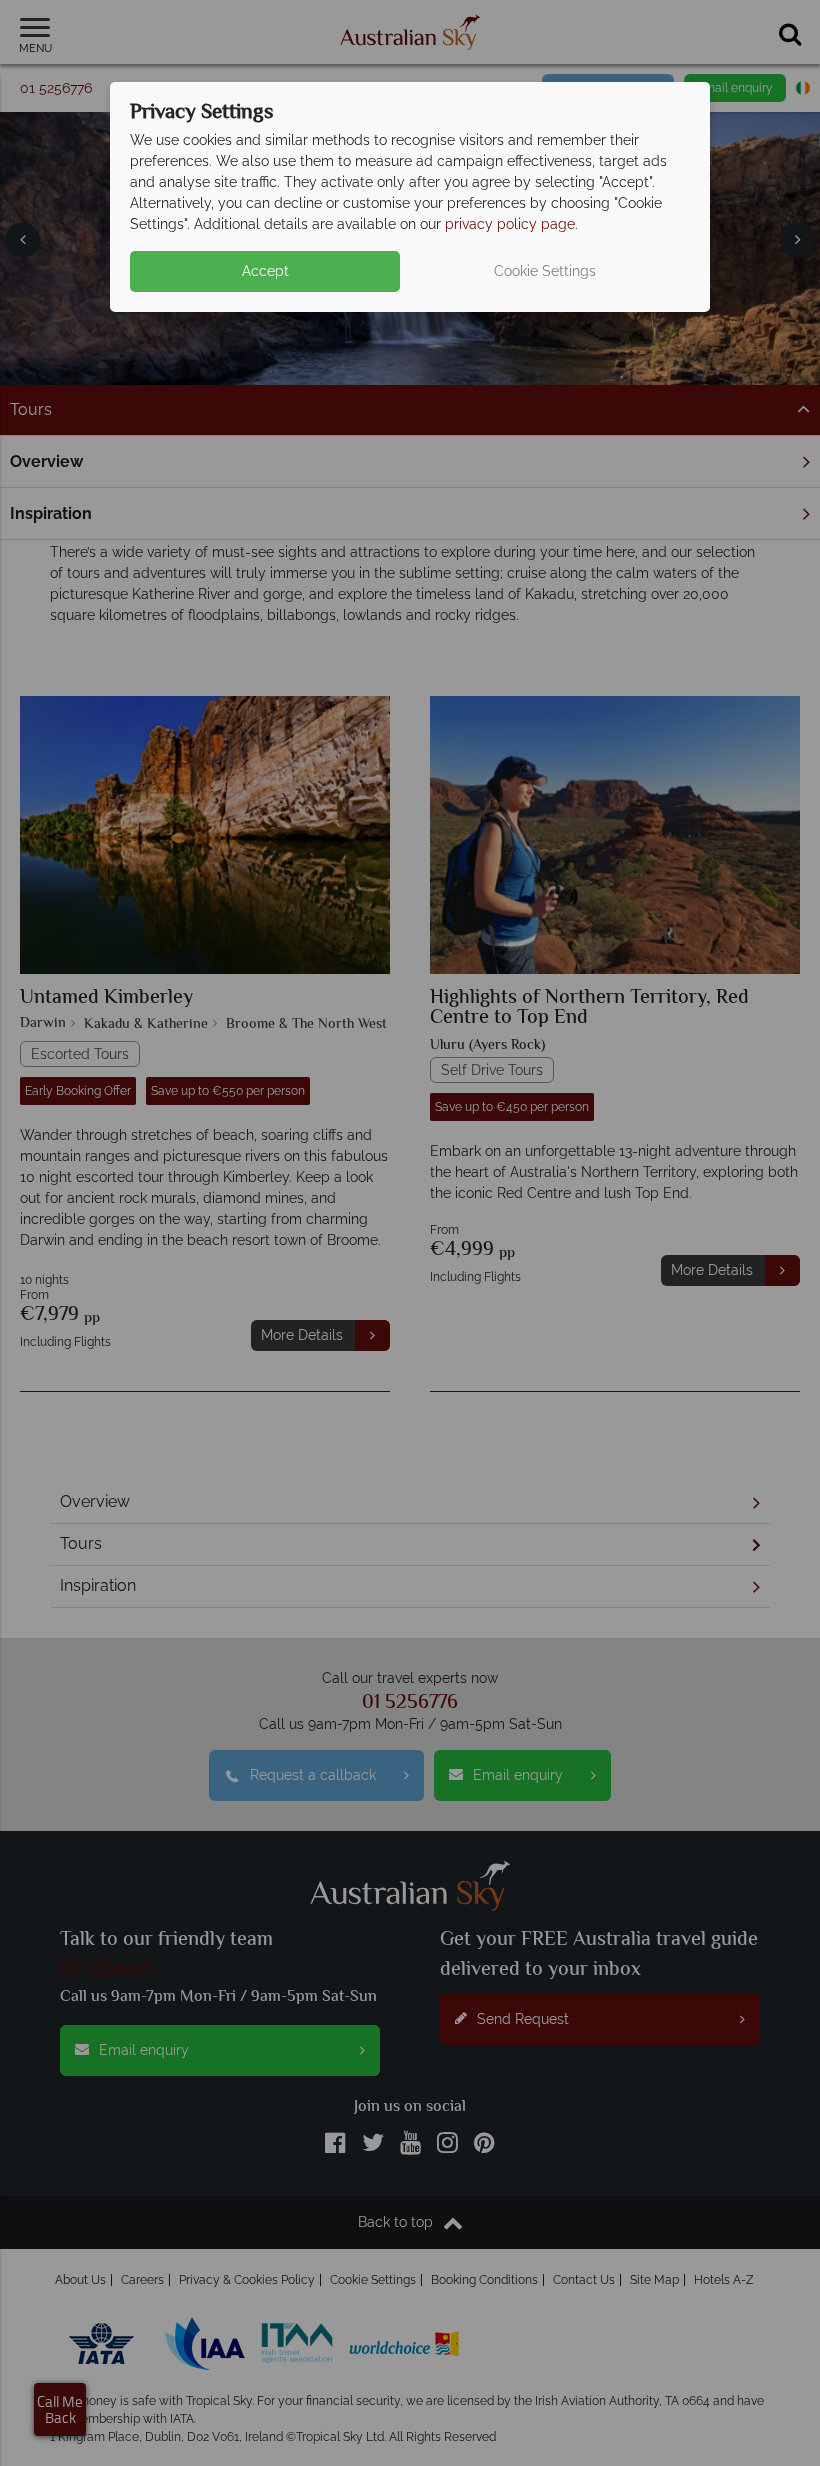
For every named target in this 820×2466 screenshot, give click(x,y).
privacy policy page (510, 224)
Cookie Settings (545, 271)
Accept (265, 271)
